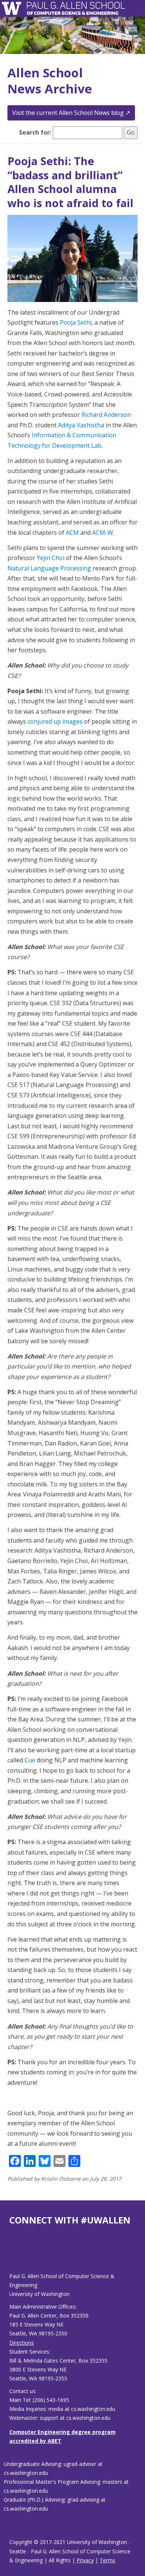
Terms (107, 2560)
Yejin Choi (51, 558)
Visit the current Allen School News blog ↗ (71, 113)
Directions (22, 2343)
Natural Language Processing (49, 568)
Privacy (85, 2560)
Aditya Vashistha (81, 425)
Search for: (35, 132)
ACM (72, 533)
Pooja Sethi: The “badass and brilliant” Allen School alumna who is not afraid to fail (70, 182)
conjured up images (55, 721)
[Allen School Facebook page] (11, 2255)
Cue (30, 1760)
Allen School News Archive (50, 81)
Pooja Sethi (76, 322)
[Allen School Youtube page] (15, 2255)
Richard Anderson (106, 415)
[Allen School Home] (14, 8)
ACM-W (103, 533)
